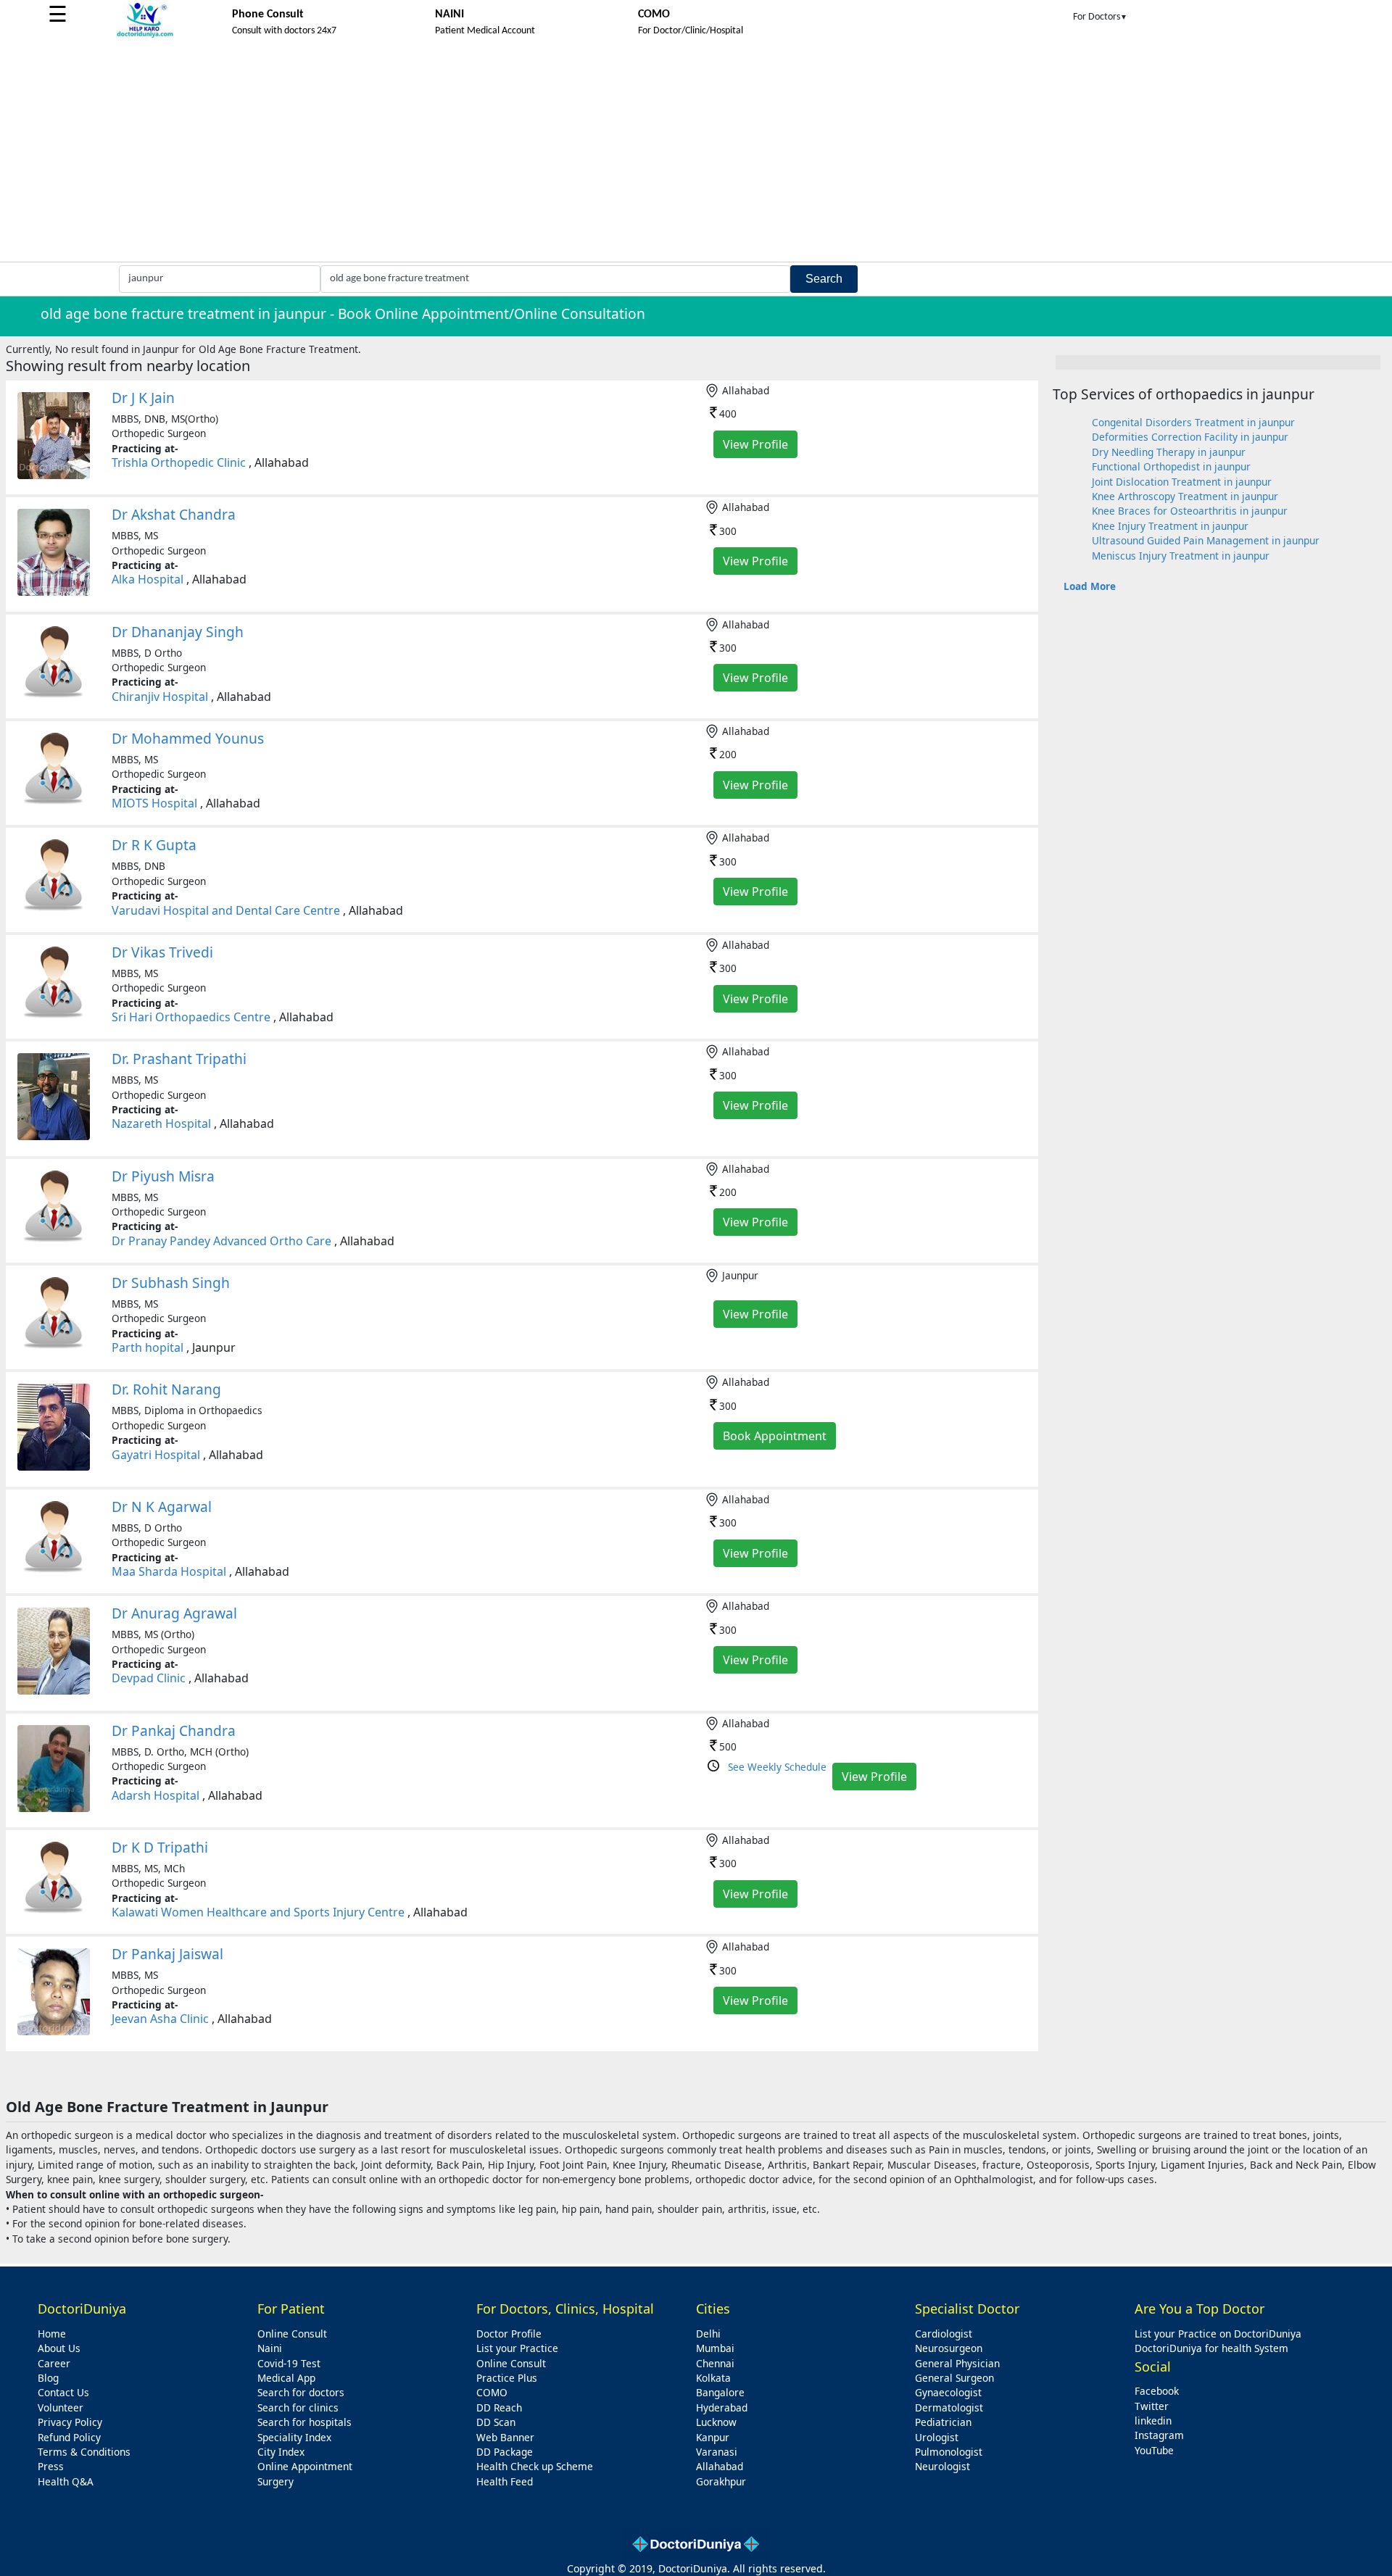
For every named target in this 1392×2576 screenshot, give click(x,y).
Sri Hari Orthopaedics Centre (191, 1017)
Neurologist (942, 2466)
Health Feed (505, 2481)
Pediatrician (943, 2422)
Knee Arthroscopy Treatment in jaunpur (1185, 496)
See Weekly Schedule (777, 1767)
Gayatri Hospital (156, 1455)
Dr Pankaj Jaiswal (167, 1954)
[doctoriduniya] (145, 35)
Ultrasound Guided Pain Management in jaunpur (1206, 540)
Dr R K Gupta (154, 845)
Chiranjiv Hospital (160, 697)
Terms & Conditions (84, 2452)
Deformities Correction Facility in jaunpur (1190, 437)
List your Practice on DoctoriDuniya (1218, 2334)
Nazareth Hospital (161, 1123)
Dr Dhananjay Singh (178, 632)
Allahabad (720, 2466)
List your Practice (517, 2348)
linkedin (1153, 2421)
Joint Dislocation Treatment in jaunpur (1182, 482)
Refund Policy (69, 2437)
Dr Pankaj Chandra (174, 1731)
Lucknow (716, 2422)
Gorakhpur (721, 2481)
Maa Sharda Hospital (169, 1571)
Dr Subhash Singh (171, 1283)
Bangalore (720, 2392)
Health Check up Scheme (535, 2466)
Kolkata (713, 2378)
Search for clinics (298, 2407)
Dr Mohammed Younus (188, 738)
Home (52, 2334)
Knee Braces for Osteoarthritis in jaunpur (1190, 511)
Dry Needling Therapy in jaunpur (1169, 452)
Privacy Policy (70, 2422)
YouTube (1154, 2450)
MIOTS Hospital (154, 803)
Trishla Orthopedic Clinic (179, 462)
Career (54, 2363)
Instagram (1159, 2435)
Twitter (1152, 2406)
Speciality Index (294, 2437)
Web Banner (505, 2437)
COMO (492, 2392)
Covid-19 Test (289, 2363)
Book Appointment (775, 1436)
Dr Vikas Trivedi (162, 952)
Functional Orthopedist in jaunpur (1171, 466)
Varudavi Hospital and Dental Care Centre (226, 910)
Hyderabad (722, 2407)
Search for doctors (301, 2392)
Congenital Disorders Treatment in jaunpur (1193, 422)
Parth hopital (148, 1347)
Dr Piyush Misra (163, 1176)
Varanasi (717, 2452)
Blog (48, 2378)
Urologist (937, 2437)
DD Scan (496, 2422)
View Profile (755, 444)
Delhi (708, 2334)
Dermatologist (949, 2407)
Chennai (715, 2363)
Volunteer (61, 2407)
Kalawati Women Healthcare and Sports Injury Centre (258, 1912)
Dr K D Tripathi (160, 1847)
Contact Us (63, 2392)
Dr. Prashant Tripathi (179, 1059)
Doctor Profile (509, 2334)
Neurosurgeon (949, 2348)
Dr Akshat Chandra (174, 514)
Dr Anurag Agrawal (174, 1613)
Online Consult (292, 2334)
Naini (270, 2348)
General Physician (957, 2363)
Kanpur (713, 2437)
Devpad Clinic (149, 1678)
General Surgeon (954, 2378)
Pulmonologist (949, 2452)
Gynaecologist (948, 2392)
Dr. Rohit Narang (166, 1389)
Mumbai (715, 2348)
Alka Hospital (148, 579)
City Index (281, 2452)
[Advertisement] (696, 153)
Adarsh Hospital (156, 1795)
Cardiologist (944, 2334)
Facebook (1157, 2391)
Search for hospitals (304, 2422)
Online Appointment (305, 2466)
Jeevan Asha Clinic (160, 2019)
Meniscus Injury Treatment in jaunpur (1181, 556)
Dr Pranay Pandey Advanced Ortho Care (221, 1241)
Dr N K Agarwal (162, 1507)
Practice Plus (507, 2378)
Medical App (286, 2378)
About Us (59, 2348)
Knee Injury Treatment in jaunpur (1170, 526)
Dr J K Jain (143, 398)
